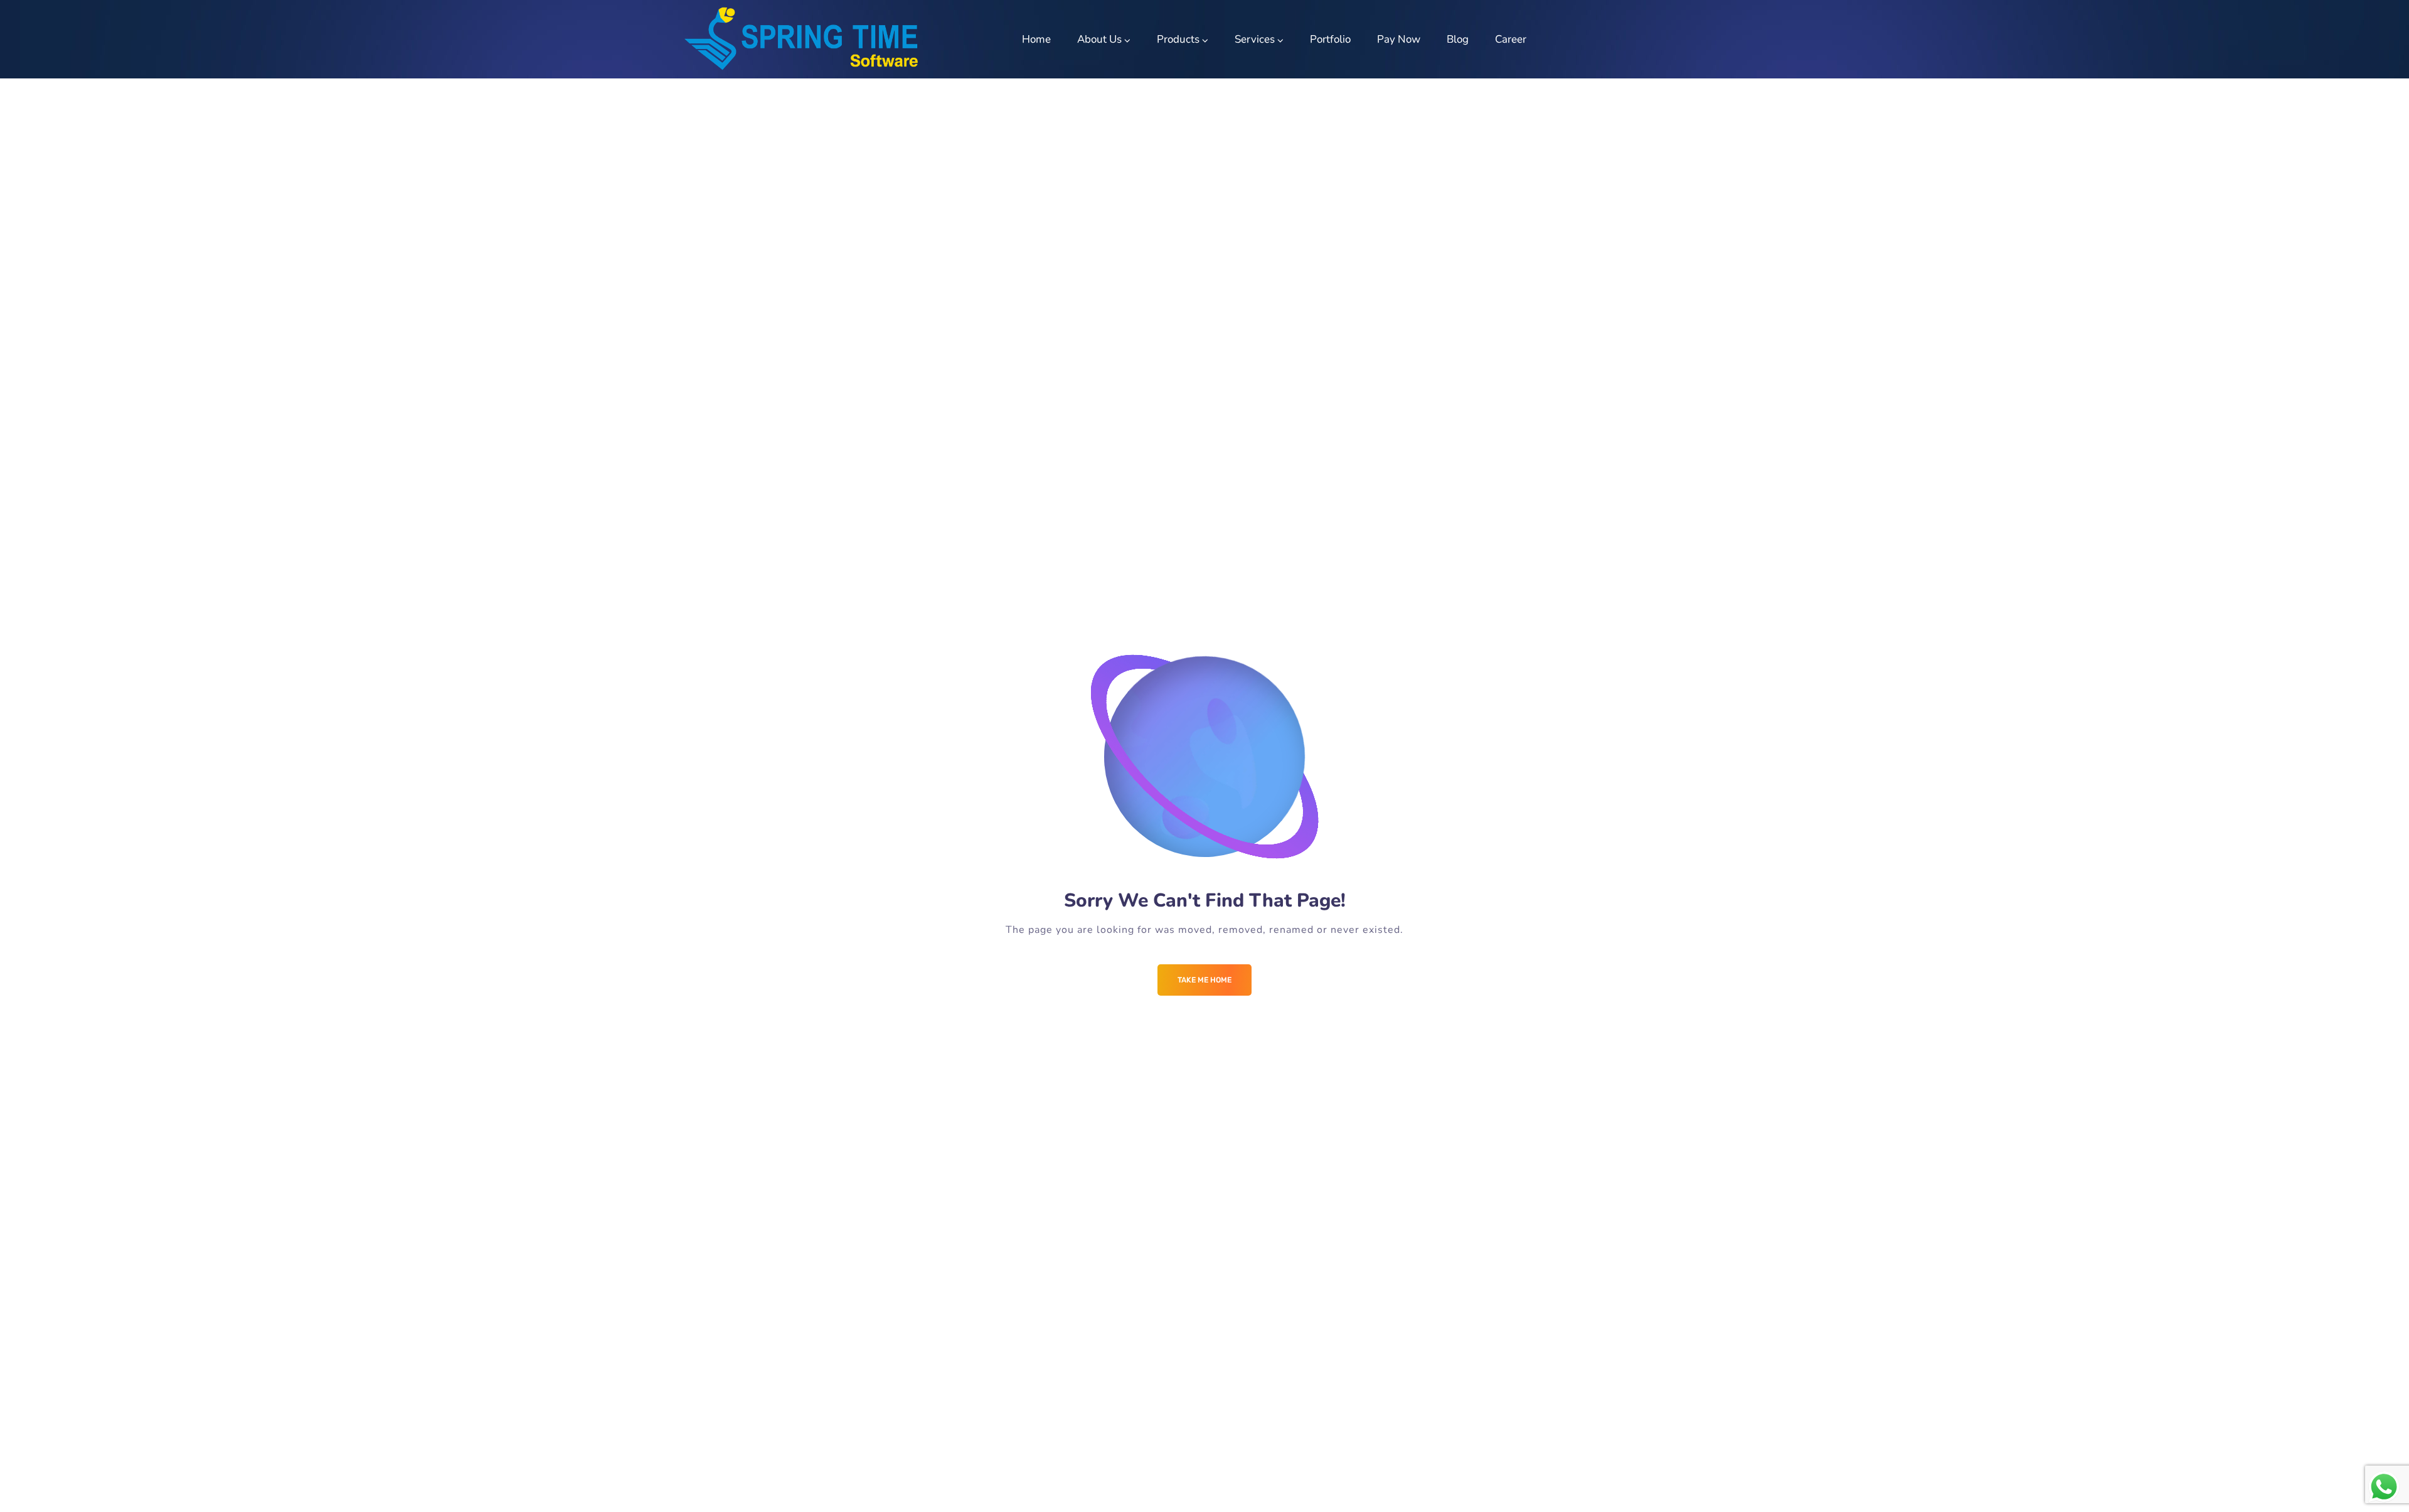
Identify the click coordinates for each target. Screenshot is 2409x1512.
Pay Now (1399, 39)
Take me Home (1204, 980)
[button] (2382, 18)
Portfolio (1330, 39)
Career (1511, 39)
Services (1255, 39)
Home (1036, 39)
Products (1178, 39)
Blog (1458, 39)
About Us (1099, 39)
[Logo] (801, 39)
